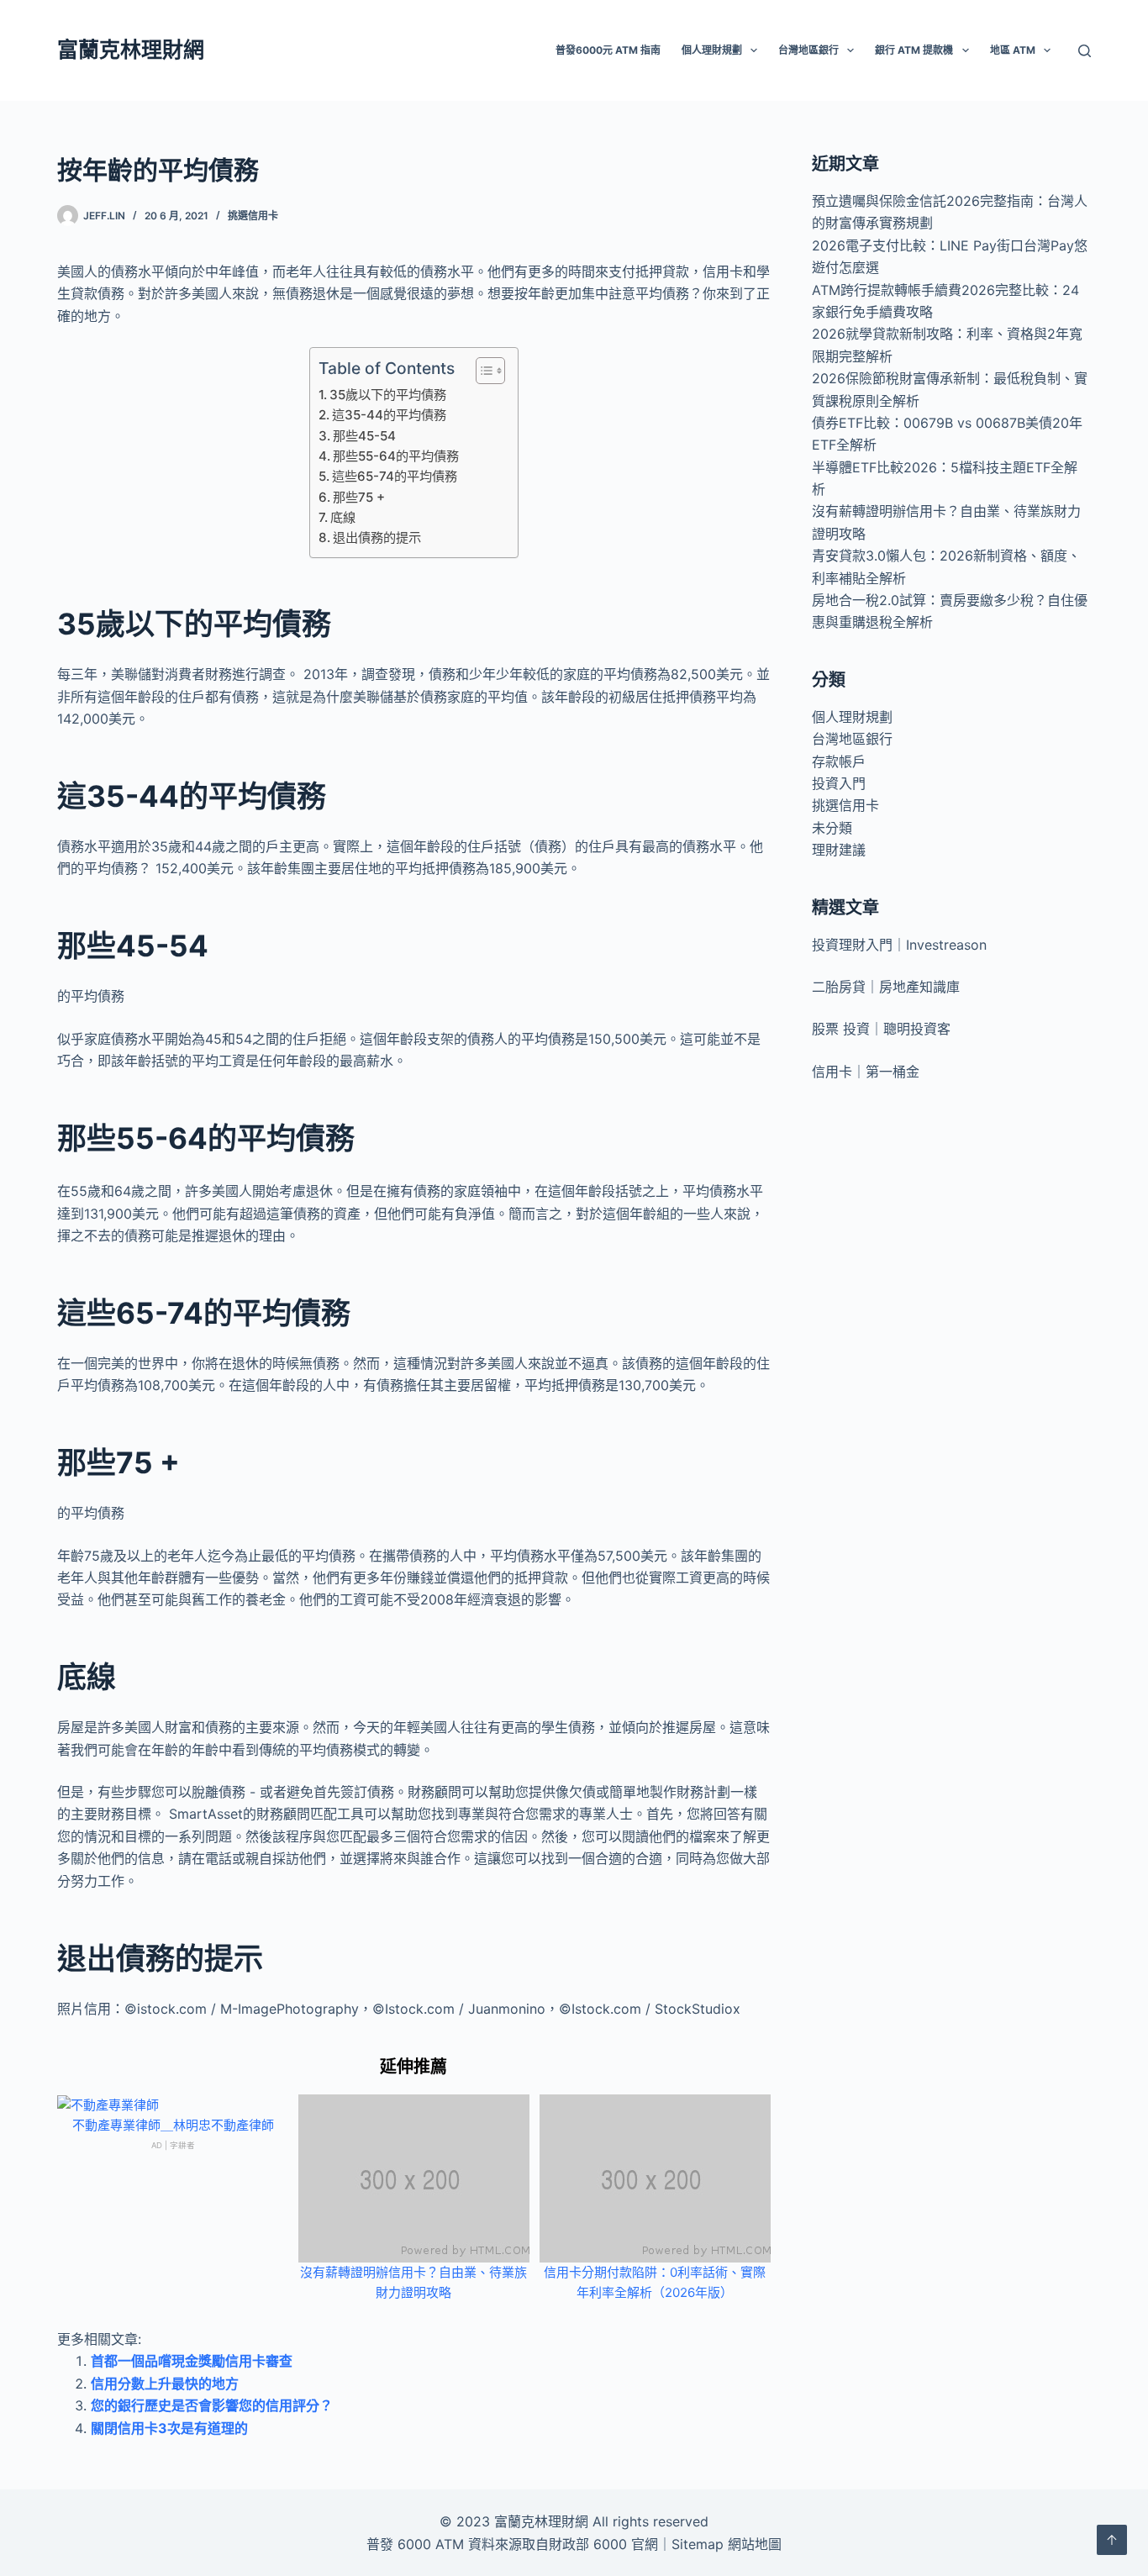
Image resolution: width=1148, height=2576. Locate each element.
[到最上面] (1112, 2540)
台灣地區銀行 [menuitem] (808, 50)
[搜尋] (1085, 51)
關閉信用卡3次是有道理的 (169, 2428)
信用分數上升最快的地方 (165, 2384)
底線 (343, 517)
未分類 (832, 828)
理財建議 (839, 850)
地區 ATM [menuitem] (1013, 50)
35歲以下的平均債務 (388, 395)
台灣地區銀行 (852, 739)
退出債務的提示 (377, 537)
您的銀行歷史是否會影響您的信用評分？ (212, 2405)
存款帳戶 (839, 761)
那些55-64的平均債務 (396, 456)
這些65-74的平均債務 (395, 476)
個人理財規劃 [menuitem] (712, 50)
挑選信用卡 (253, 216)
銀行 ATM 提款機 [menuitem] (914, 50)
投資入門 (839, 783)
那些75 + (359, 497)
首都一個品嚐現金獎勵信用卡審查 (192, 2361)
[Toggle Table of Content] (482, 371)
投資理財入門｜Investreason (899, 945)
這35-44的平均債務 (389, 415)
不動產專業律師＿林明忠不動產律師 (173, 2125)
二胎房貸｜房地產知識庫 (886, 987)
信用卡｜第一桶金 (866, 1072)
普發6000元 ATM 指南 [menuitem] (608, 50)
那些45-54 (364, 436)
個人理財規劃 (852, 717)
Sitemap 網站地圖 (727, 2544)
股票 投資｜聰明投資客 (881, 1029)
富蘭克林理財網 (131, 50)
